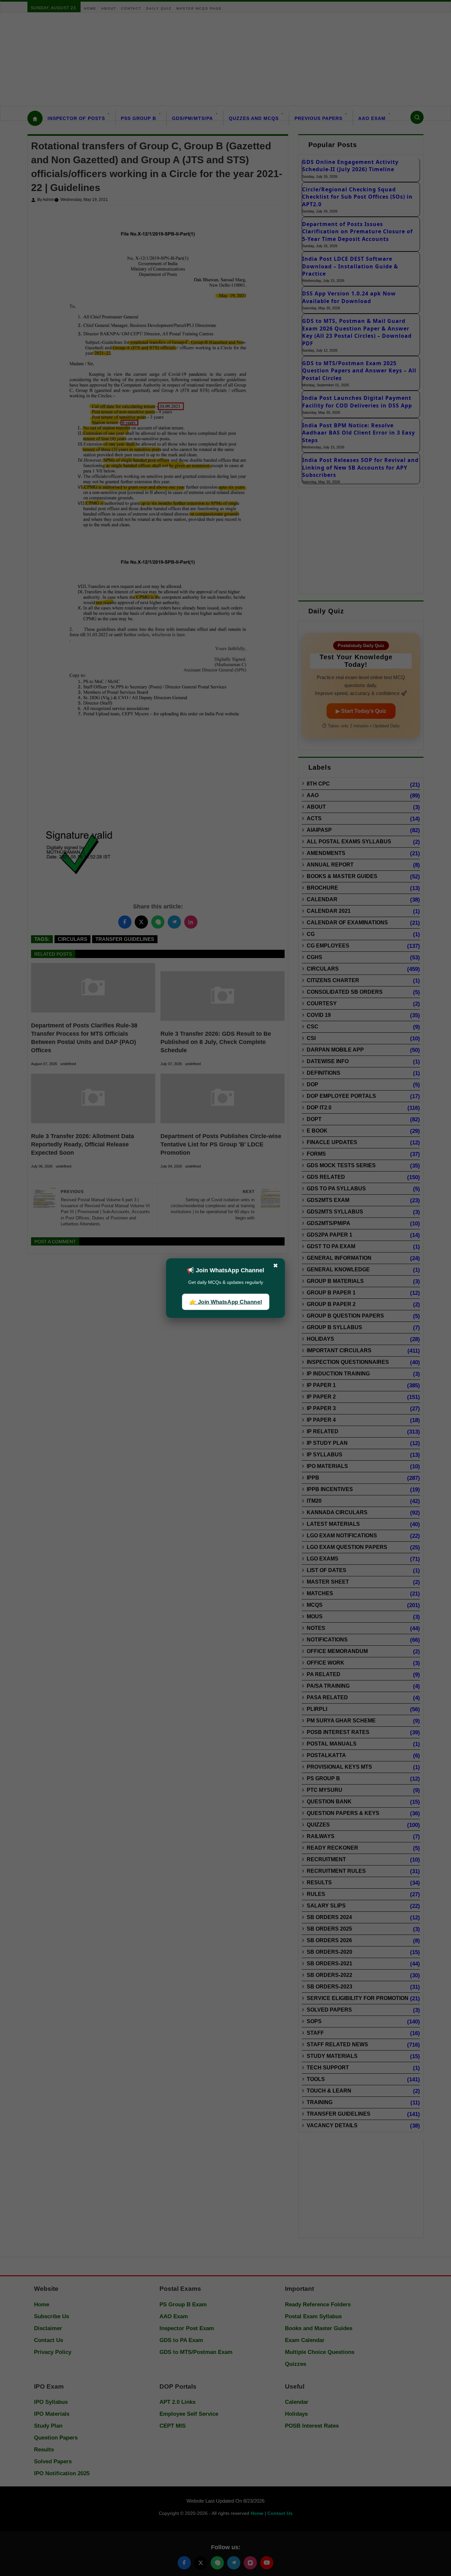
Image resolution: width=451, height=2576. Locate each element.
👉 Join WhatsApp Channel (225, 1302)
